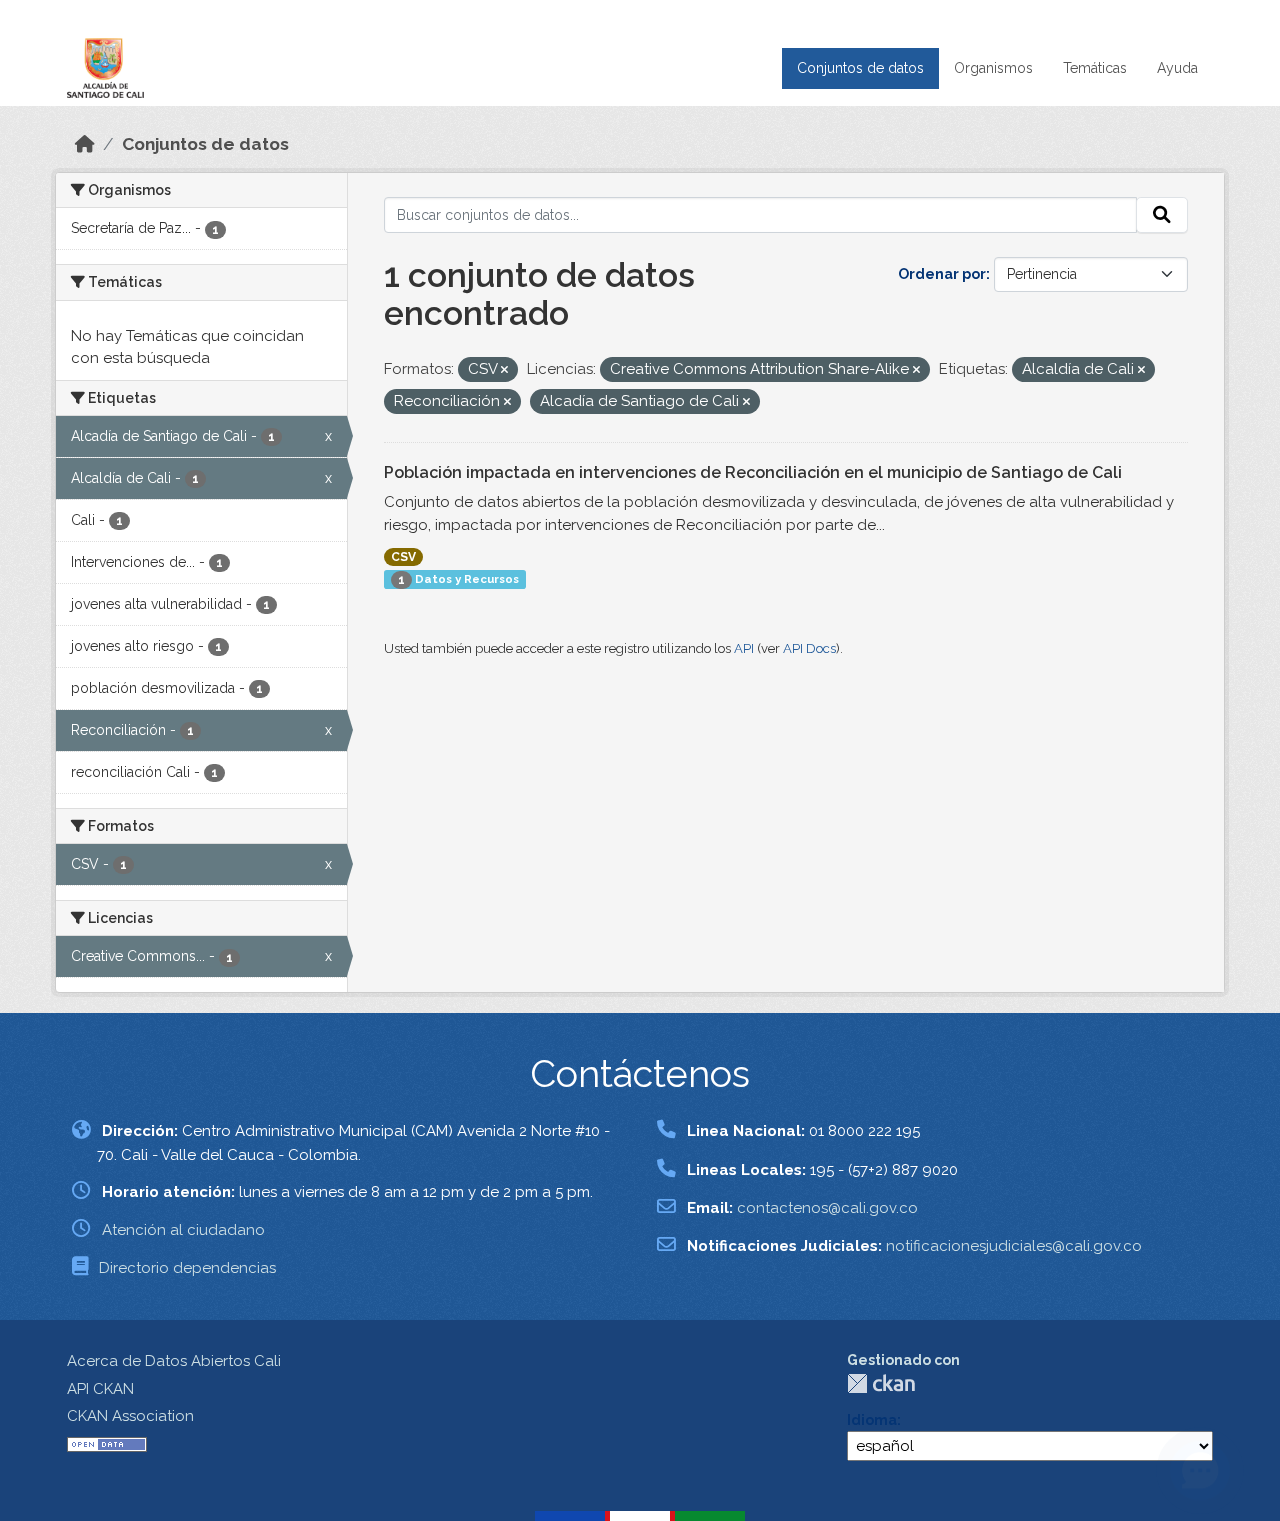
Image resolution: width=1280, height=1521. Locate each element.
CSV (403, 557)
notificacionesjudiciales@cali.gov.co (1014, 1246)
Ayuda (1177, 68)
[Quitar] (504, 370)
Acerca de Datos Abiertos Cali (174, 1361)
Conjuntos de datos (860, 68)
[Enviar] (1162, 215)
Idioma (872, 1420)
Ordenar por (942, 274)
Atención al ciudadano (183, 1230)
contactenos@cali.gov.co (827, 1208)
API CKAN (100, 1389)
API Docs (809, 648)
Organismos (993, 68)
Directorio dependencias (187, 1268)
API (744, 648)
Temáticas (1095, 68)
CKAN (881, 1383)
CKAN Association (130, 1416)
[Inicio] (85, 144)
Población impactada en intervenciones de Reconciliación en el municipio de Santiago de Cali (753, 472)
